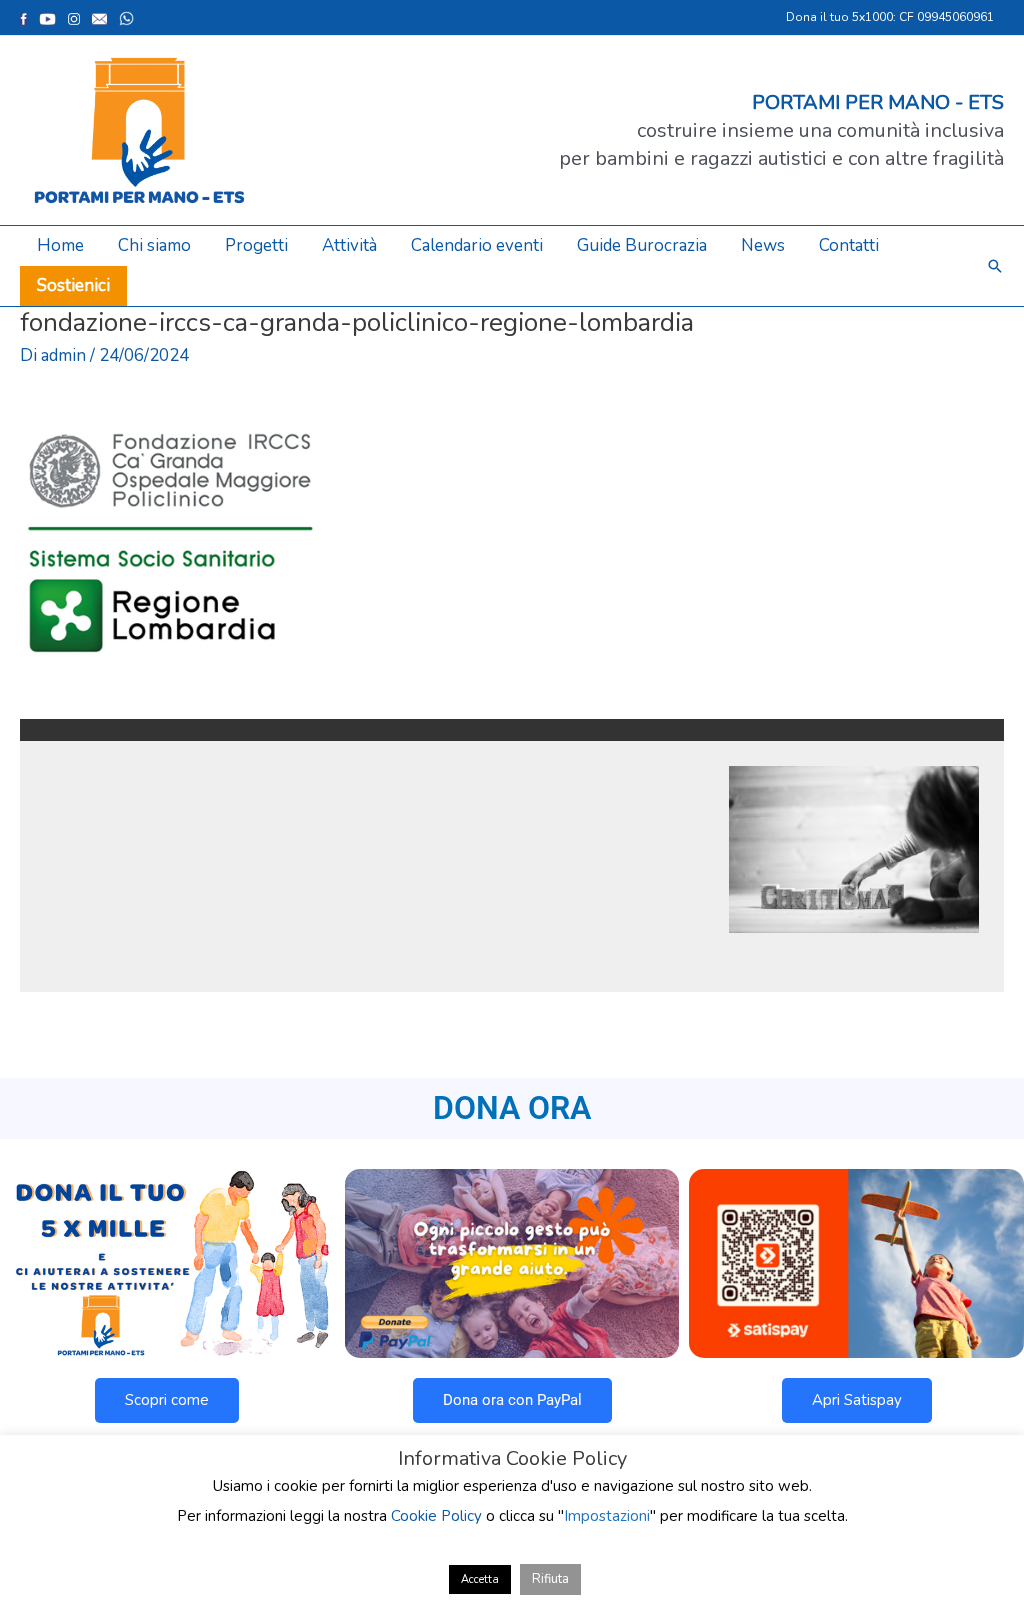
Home (60, 245)
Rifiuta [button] (550, 1579)
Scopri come (167, 1400)
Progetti (256, 245)
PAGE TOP (984, 1541)
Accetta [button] (480, 1579)
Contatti (849, 245)
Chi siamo (154, 245)
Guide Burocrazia (642, 245)
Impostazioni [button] (607, 1516)
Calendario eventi (477, 245)
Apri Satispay (857, 1400)
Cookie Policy (436, 1516)
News (763, 245)
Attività (349, 245)
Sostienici (73, 285)
